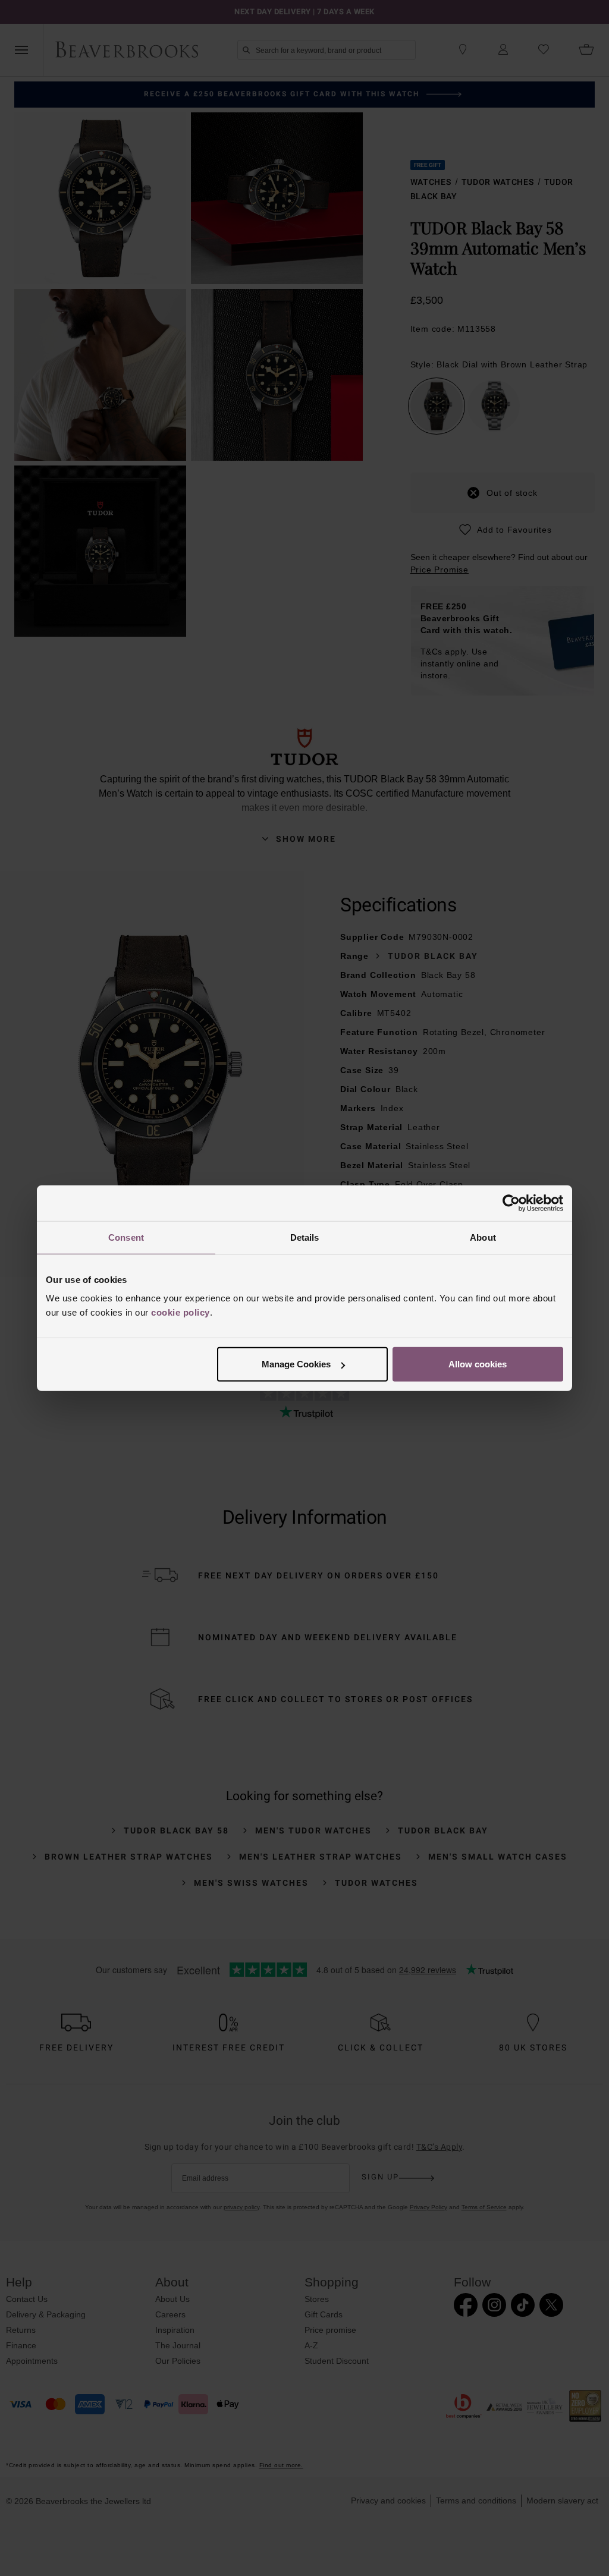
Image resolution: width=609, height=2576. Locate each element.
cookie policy (180, 1312)
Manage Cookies (296, 1364)
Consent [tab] (126, 1237)
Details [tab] (305, 1237)
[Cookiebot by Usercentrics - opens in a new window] (511, 1203)
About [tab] (483, 1237)
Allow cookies (478, 1364)
